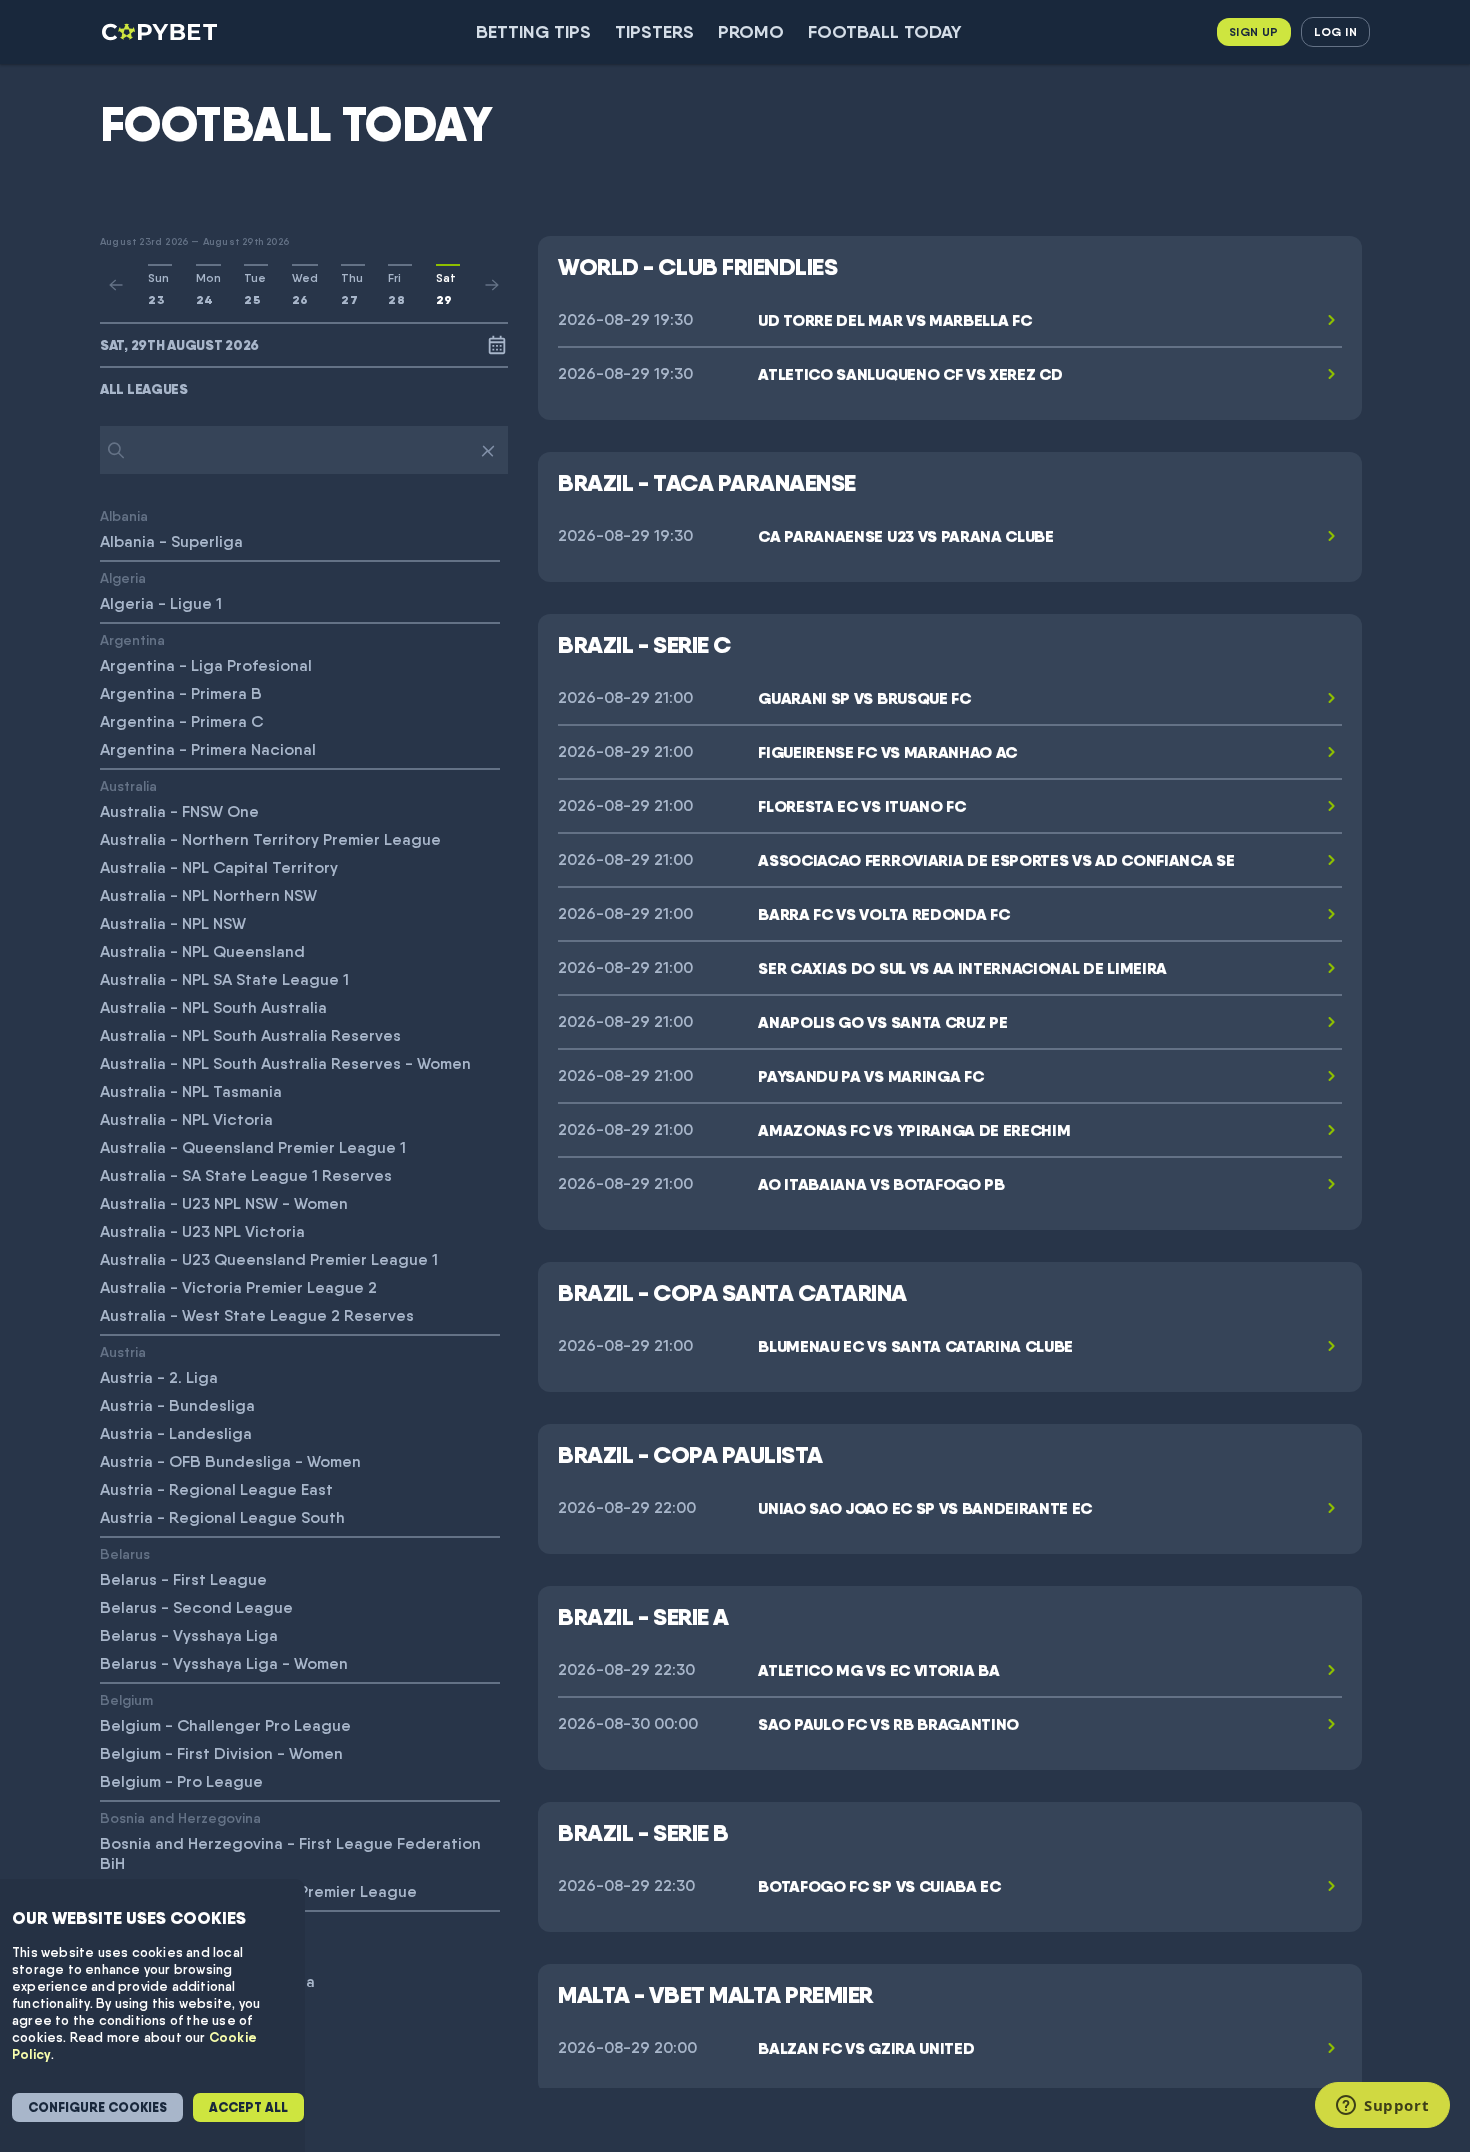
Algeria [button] (123, 577)
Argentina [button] (132, 639)
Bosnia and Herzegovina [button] (180, 1817)
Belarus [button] (125, 1553)
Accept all (248, 2107)
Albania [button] (124, 515)
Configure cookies (97, 2107)
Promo (751, 31)
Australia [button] (128, 785)
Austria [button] (123, 1351)
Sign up (1254, 31)
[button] (304, 389)
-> (492, 285)
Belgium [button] (126, 1699)
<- (116, 285)
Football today (885, 31)
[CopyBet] (161, 32)
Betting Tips (533, 31)
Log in (1335, 31)
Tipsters (654, 31)
